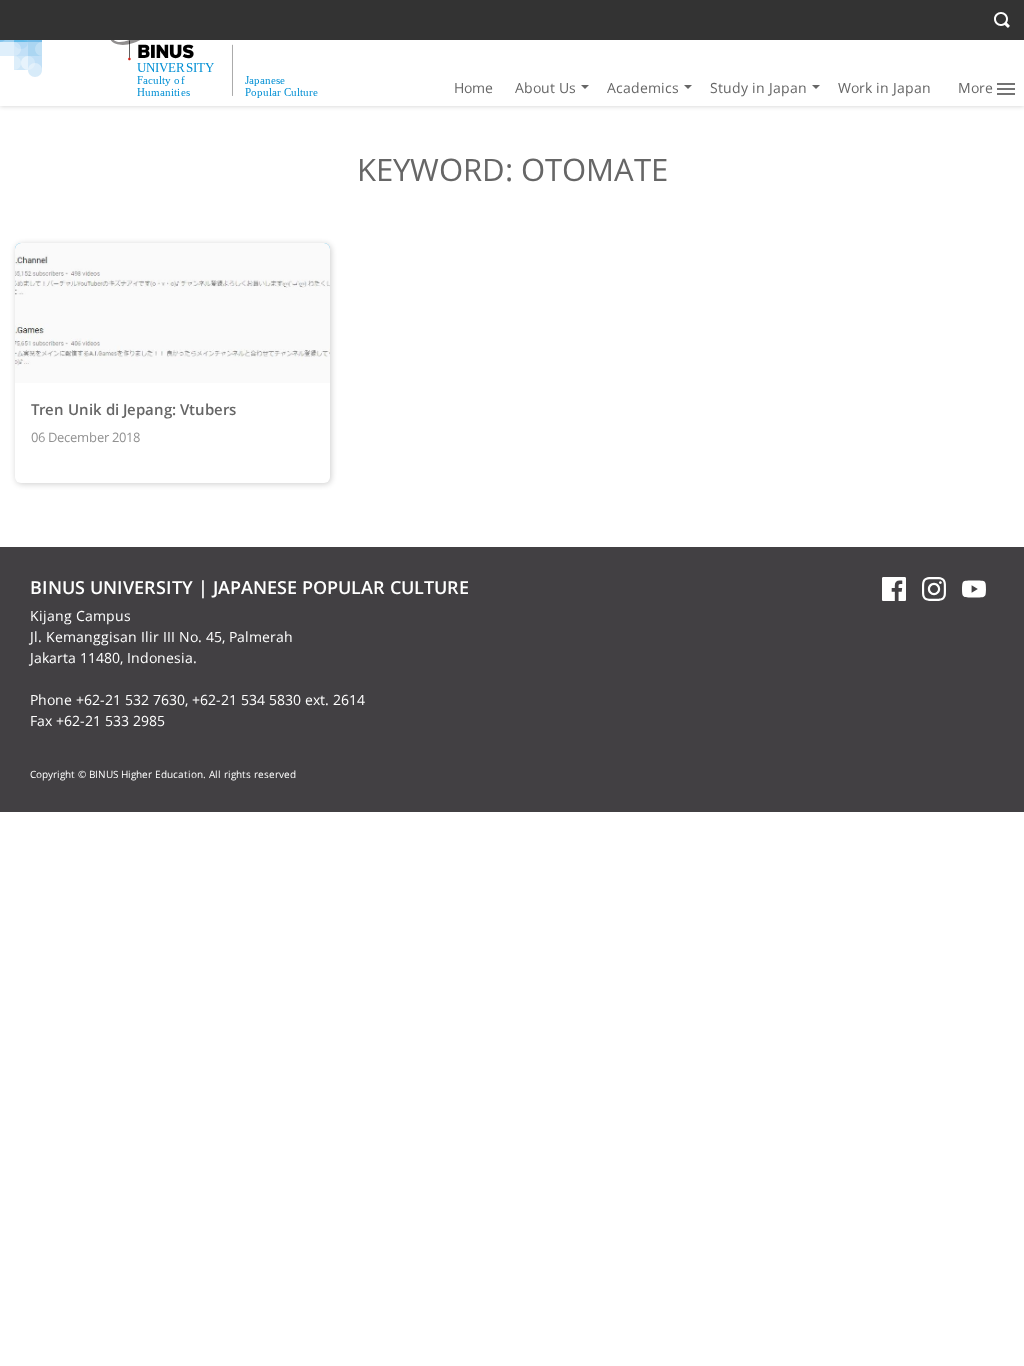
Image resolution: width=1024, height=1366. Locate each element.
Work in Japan (884, 87)
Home (473, 87)
